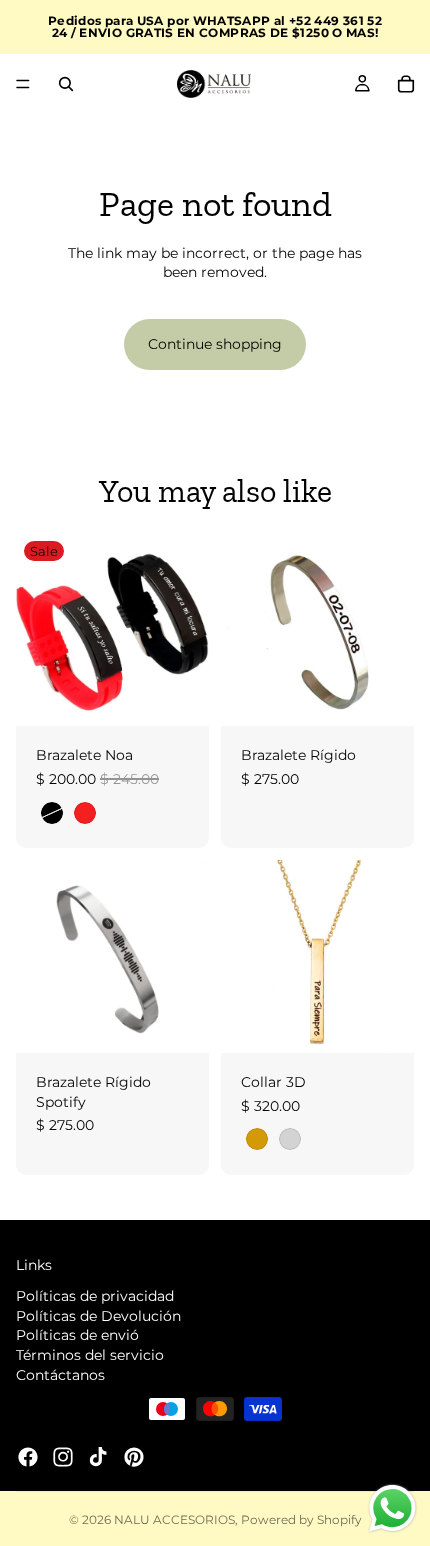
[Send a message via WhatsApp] (392, 1508)
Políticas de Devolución (98, 1315)
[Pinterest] (134, 1457)
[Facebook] (28, 1457)
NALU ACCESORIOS (174, 1519)
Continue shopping (215, 344)
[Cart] (406, 84)
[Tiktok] (98, 1457)
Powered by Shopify (301, 1519)
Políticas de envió (77, 1335)
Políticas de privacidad (95, 1296)
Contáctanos (60, 1374)
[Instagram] (63, 1457)
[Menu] (23, 84)
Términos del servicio (90, 1354)
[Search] (66, 84)
